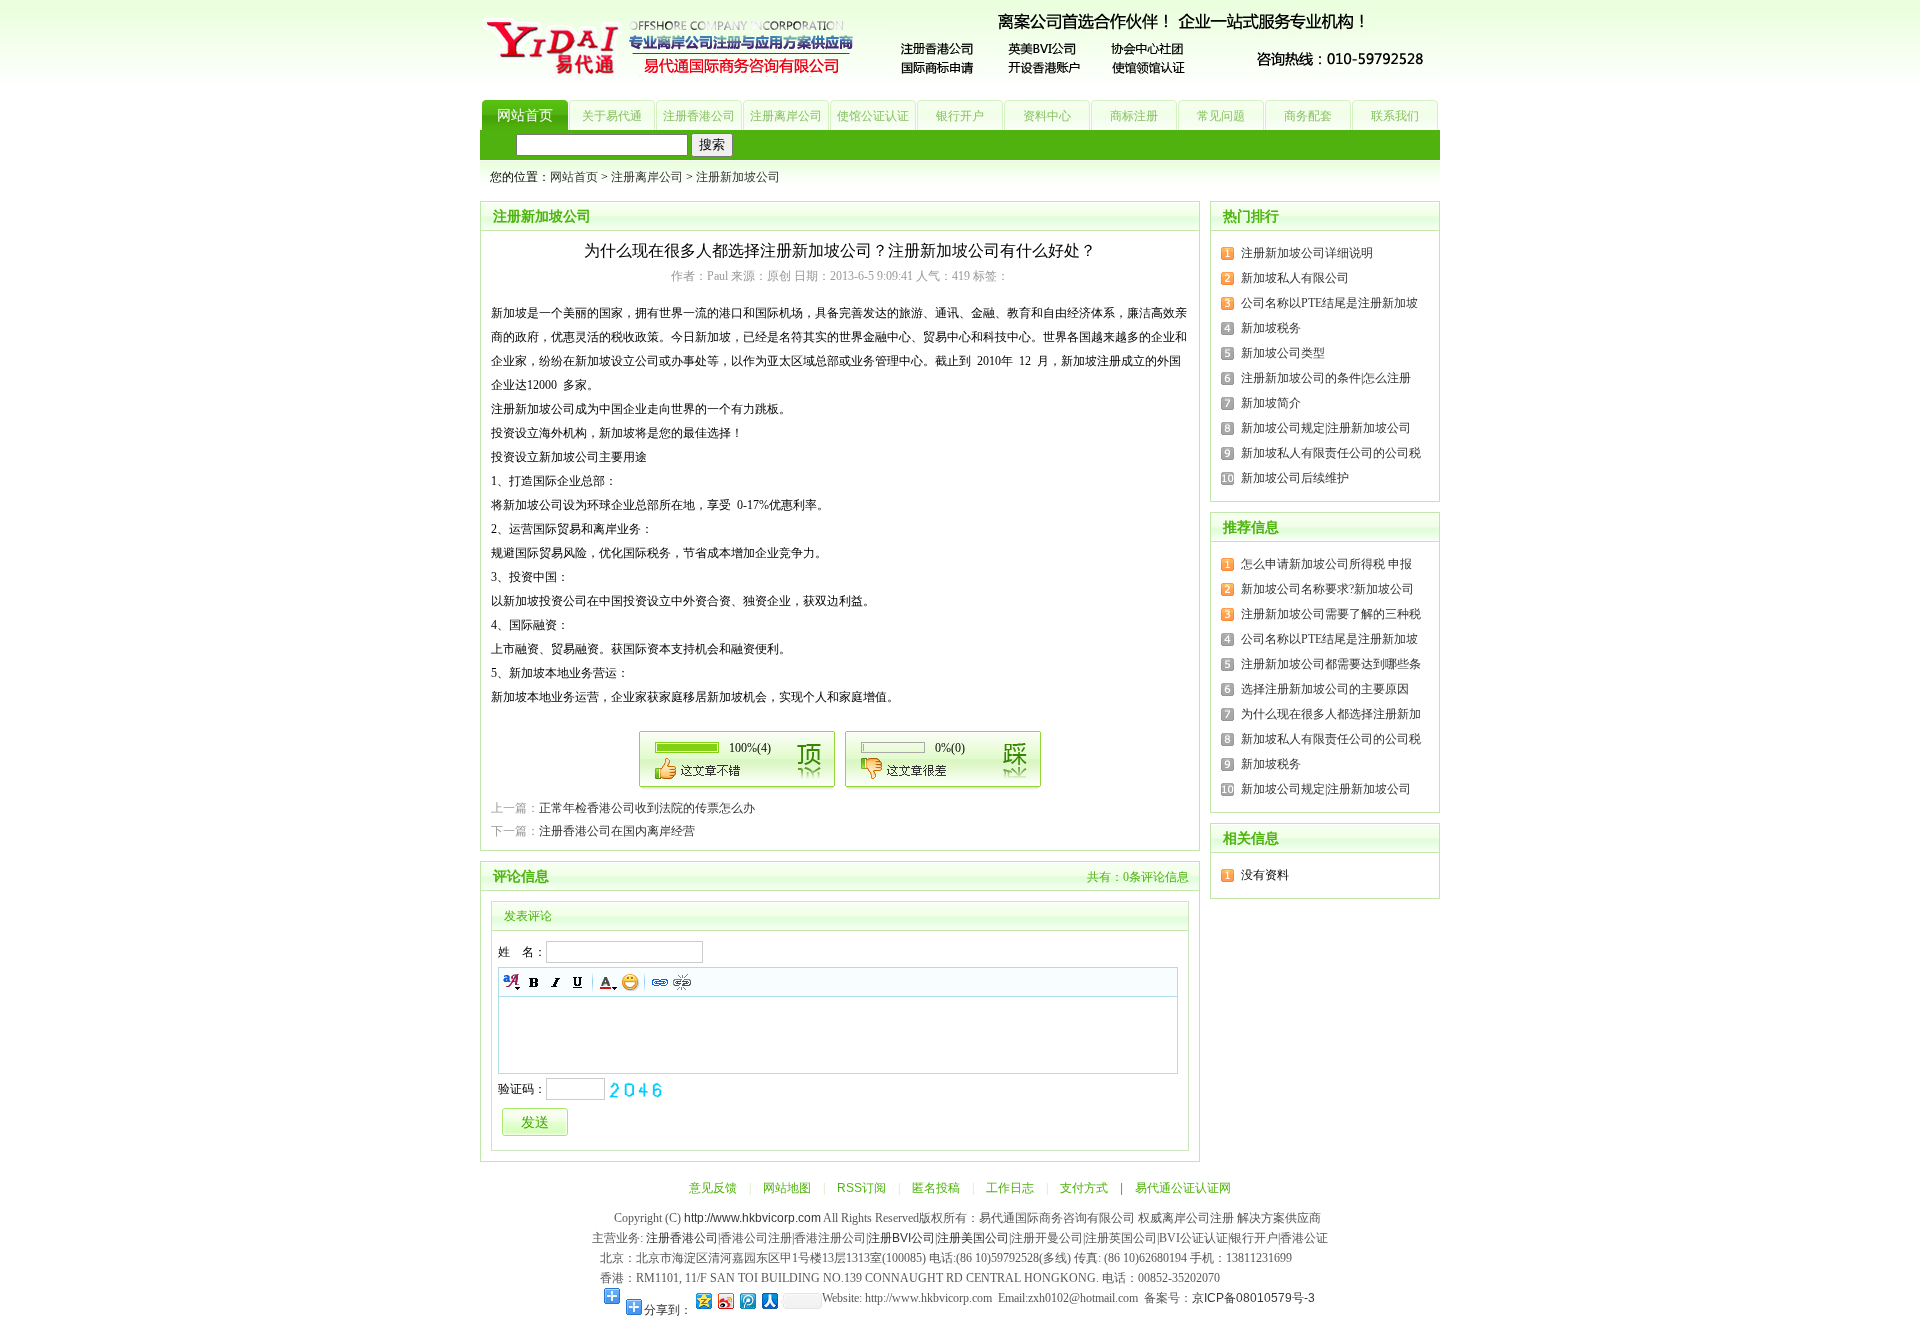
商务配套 (1308, 116)
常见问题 (1221, 116)
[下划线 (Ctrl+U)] (578, 982)
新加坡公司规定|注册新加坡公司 (1326, 428)
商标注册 (1134, 116)
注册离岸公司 (786, 116)
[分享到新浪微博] (725, 1300)
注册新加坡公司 (738, 177)
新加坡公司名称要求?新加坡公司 (1327, 589)
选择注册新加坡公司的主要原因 (1325, 689)
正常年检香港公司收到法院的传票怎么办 (647, 808)
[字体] (512, 982)
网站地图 (787, 1188)
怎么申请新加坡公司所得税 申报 (1326, 564)
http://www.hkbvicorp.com (752, 1218)
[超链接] (660, 982)
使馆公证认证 (873, 116)
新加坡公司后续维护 (1295, 478)
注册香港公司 (699, 116)
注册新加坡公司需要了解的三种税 (1331, 614)
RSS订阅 (861, 1188)
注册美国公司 (973, 1238)
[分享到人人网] (769, 1300)
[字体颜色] (608, 982)
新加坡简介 (1271, 403)
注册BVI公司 (901, 1238)
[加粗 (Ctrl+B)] (534, 982)
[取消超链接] (682, 982)
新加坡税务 (1271, 328)
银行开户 (960, 116)
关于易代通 (612, 116)
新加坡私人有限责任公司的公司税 (1331, 453)
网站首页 (525, 115)
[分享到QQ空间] (703, 1300)
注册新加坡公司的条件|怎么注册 (1326, 378)
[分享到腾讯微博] (747, 1300)
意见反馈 (713, 1188)
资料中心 (1047, 116)
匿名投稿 (936, 1188)
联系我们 (1395, 116)
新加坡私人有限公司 (1295, 278)
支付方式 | (1097, 1188)
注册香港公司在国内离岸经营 (617, 831)
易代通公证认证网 (1183, 1188)
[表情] (630, 982)
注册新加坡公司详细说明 (1307, 253)
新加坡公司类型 (1283, 353)
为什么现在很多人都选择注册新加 (1331, 714)
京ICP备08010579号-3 (1255, 1298)
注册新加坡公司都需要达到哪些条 (1331, 664)
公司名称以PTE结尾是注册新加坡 (1329, 303)
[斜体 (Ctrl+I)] (556, 982)
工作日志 (1010, 1188)
